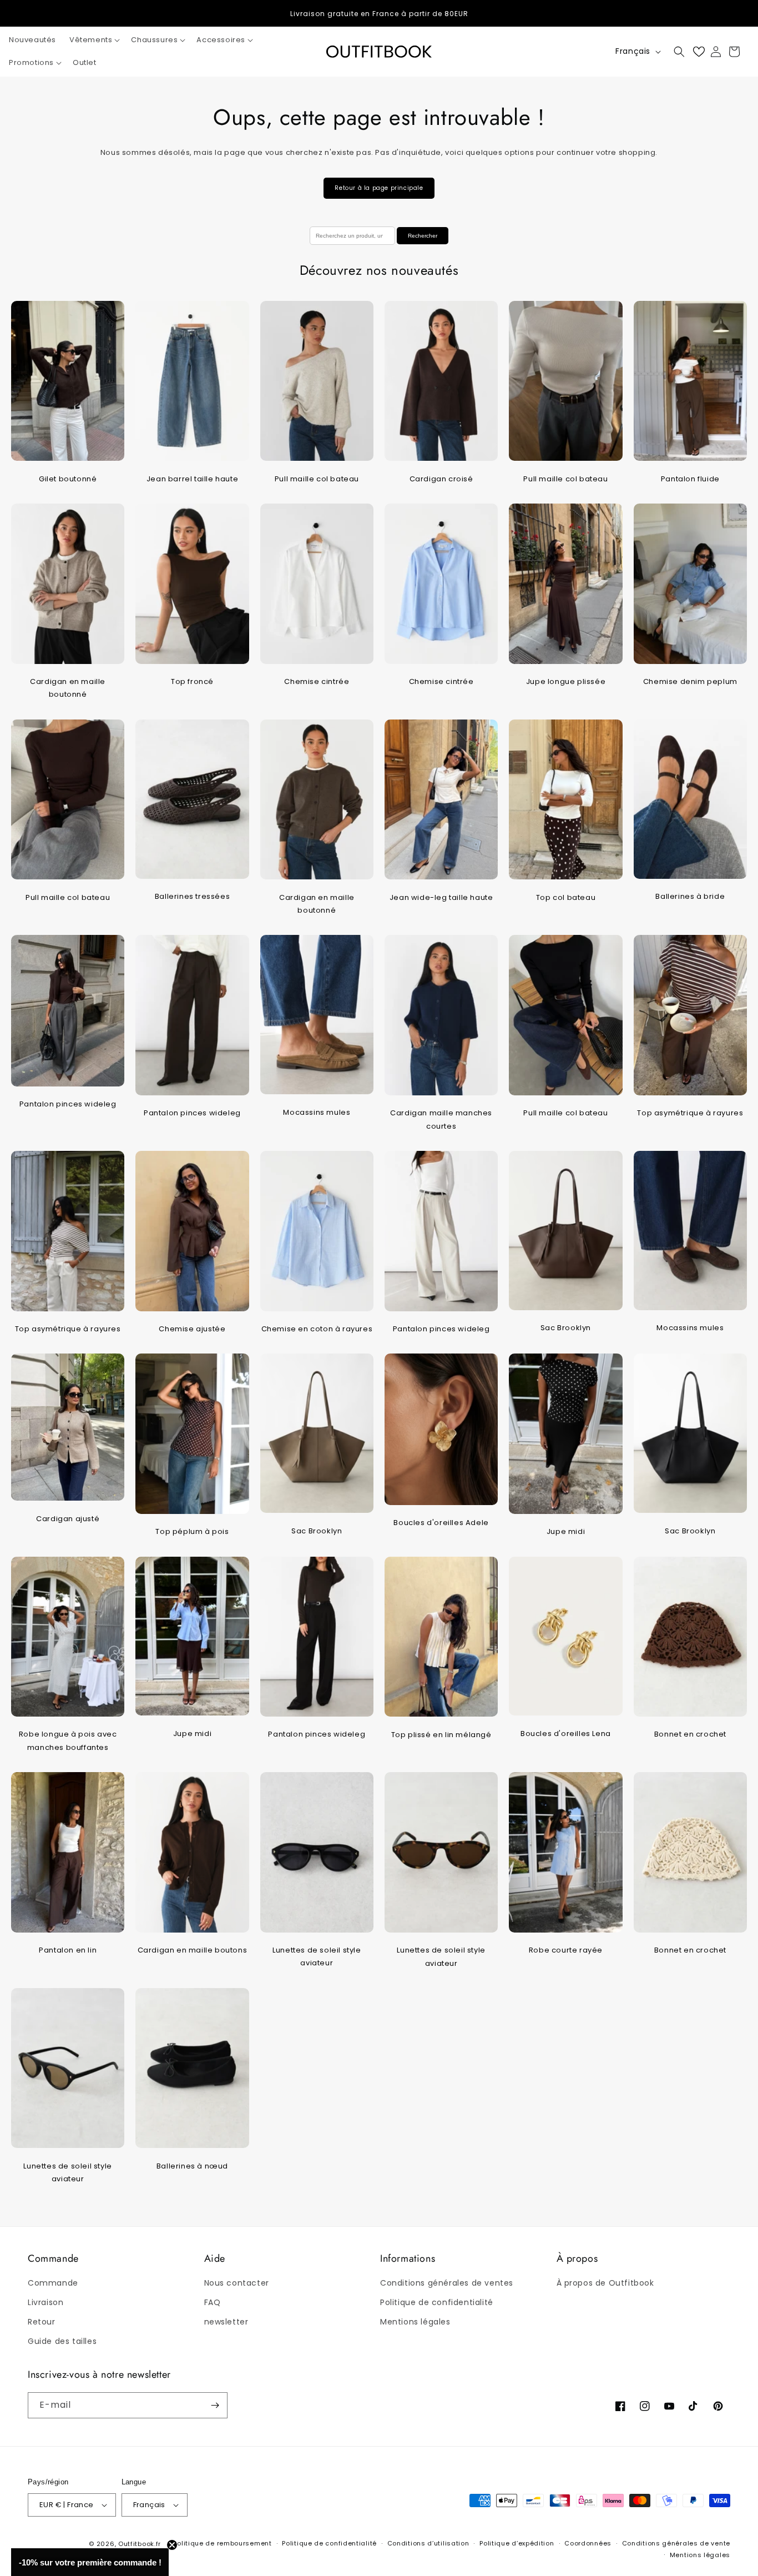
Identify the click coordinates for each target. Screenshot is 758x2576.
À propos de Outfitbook (605, 2283)
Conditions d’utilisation (428, 2543)
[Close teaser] (172, 2545)
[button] (94, 40)
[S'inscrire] (215, 2405)
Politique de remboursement (222, 2543)
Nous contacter (237, 2283)
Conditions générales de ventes (447, 2283)
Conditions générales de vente (676, 2543)
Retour (42, 2322)
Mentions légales (415, 2322)
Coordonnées (588, 2543)
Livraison (46, 2302)
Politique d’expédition (517, 2543)
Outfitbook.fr (140, 2544)
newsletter (226, 2322)
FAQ (213, 2302)
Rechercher (423, 236)
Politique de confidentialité (437, 2302)
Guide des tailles (62, 2341)
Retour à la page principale (379, 188)
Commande (53, 2283)
